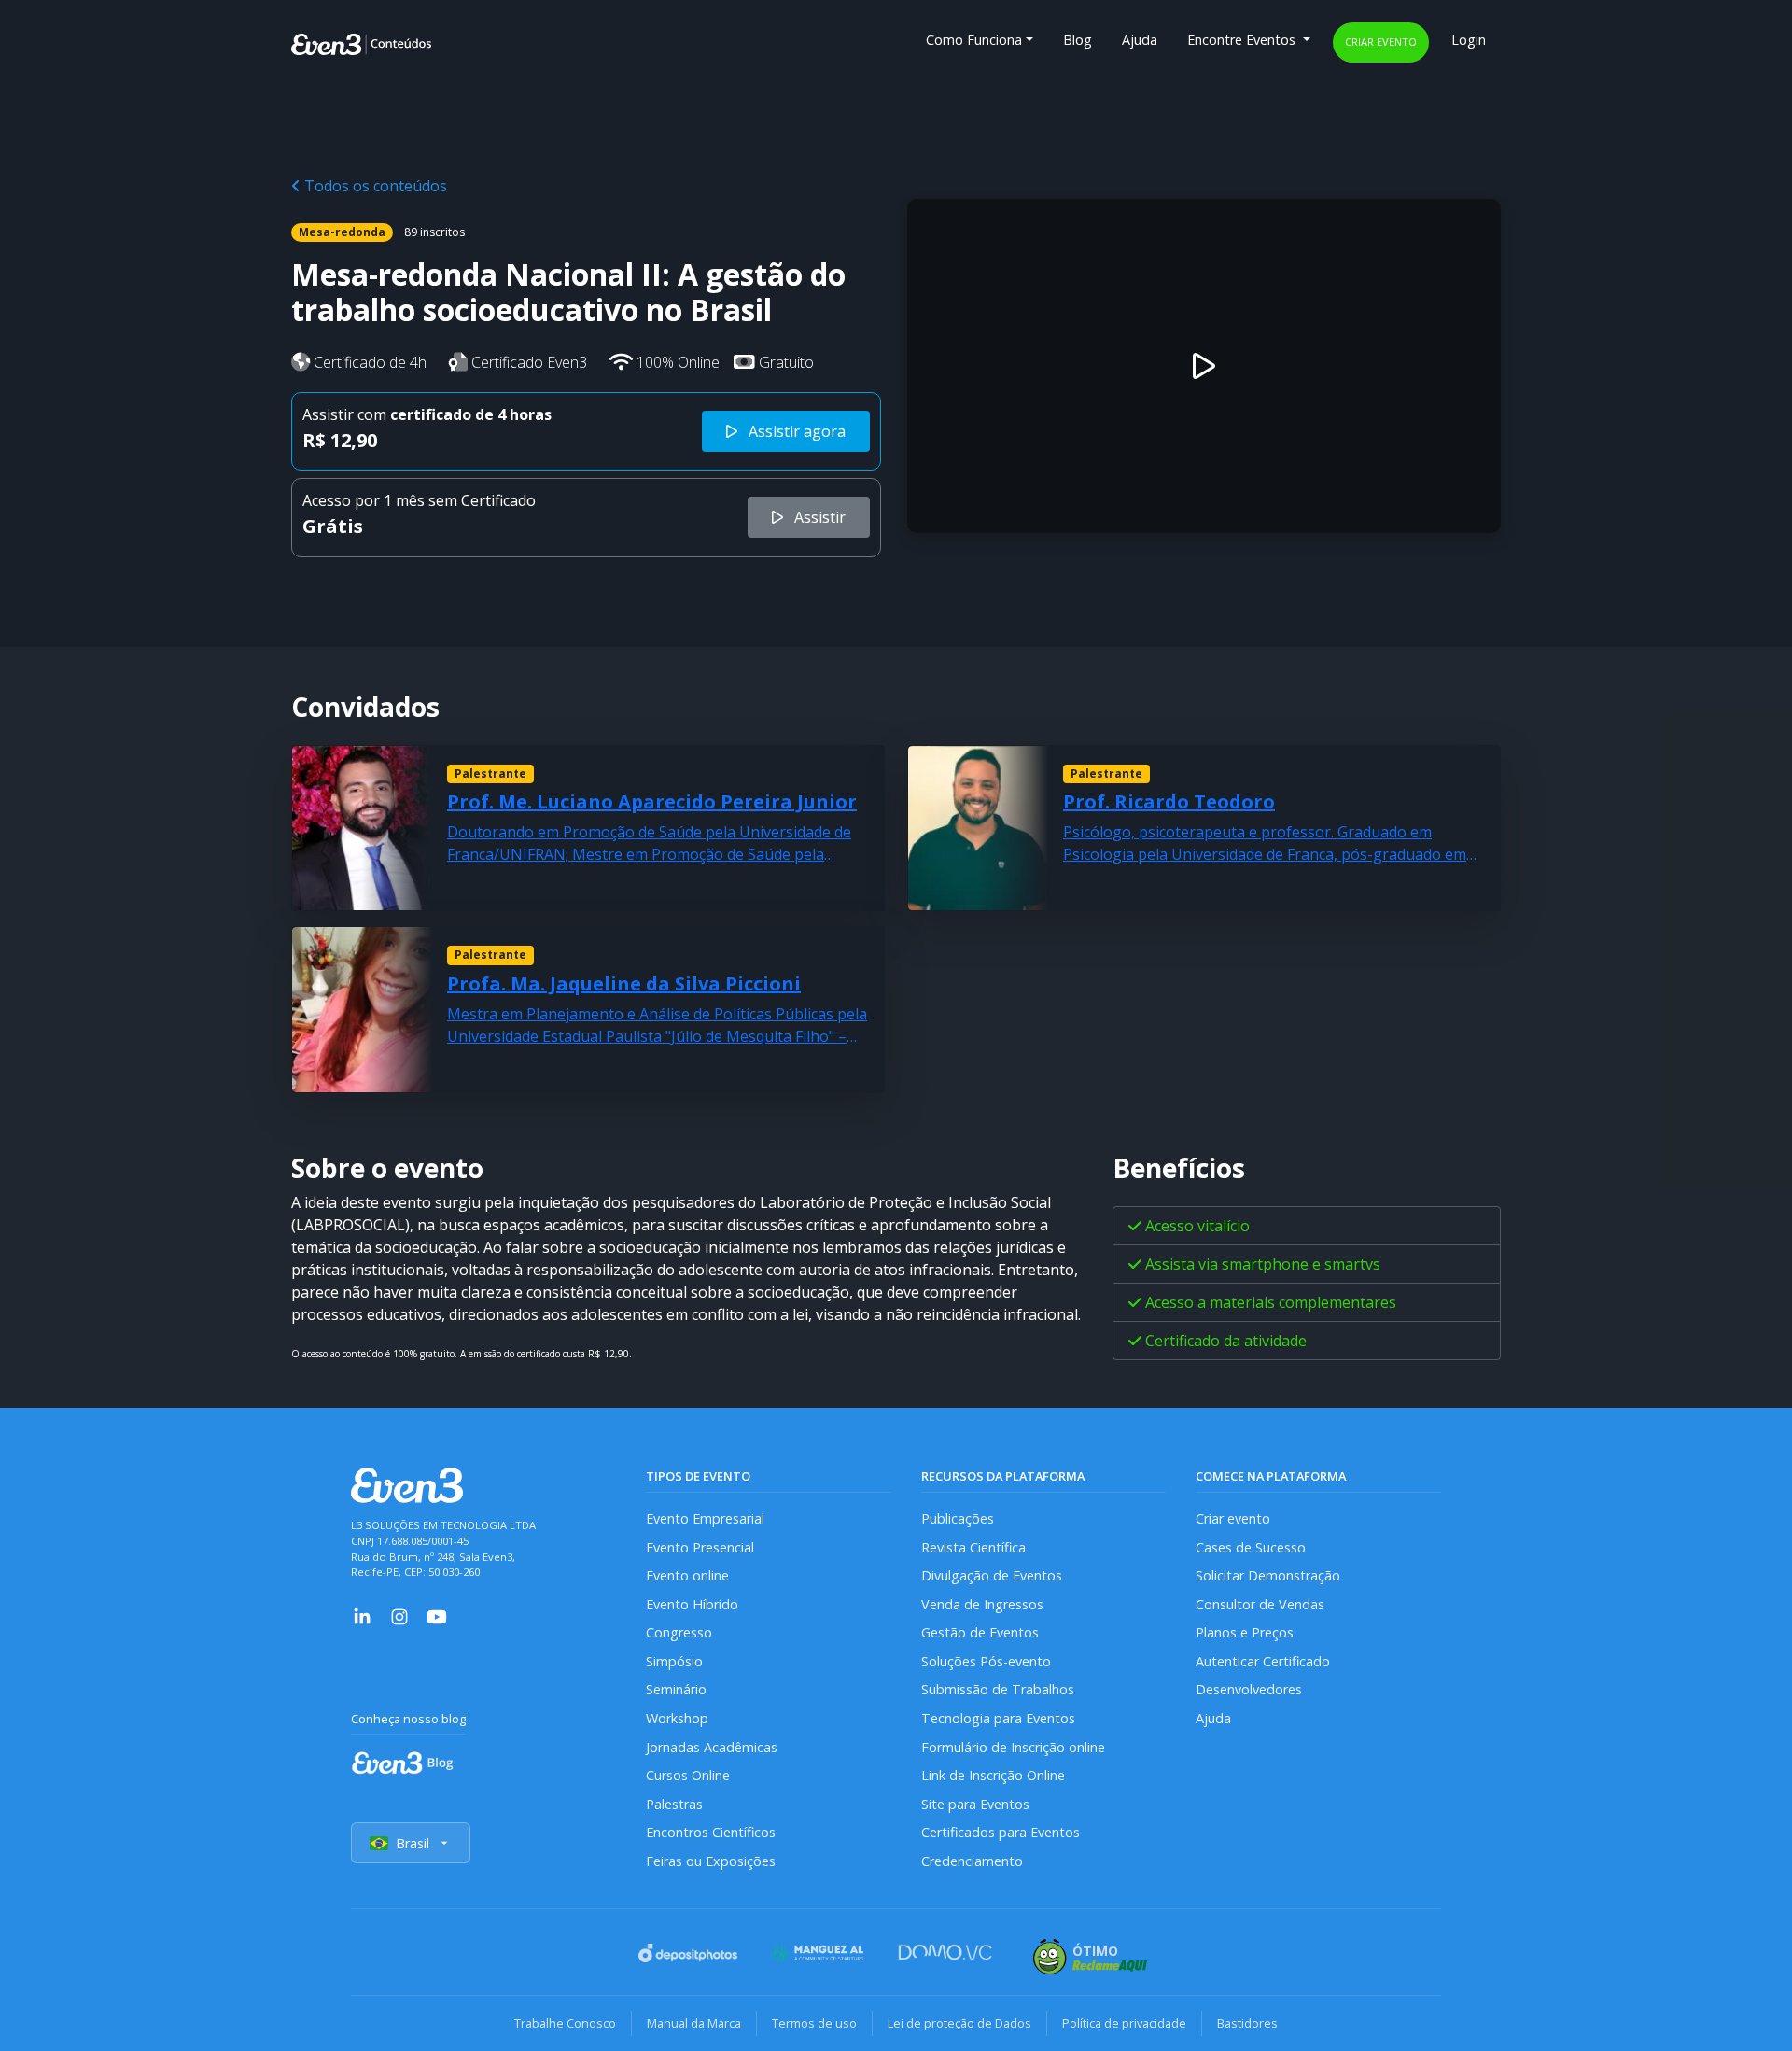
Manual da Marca (694, 2023)
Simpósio (674, 1661)
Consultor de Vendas (1260, 1604)
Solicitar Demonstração (1268, 1575)
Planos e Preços (1245, 1632)
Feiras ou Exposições (711, 1861)
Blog (1078, 40)
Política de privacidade (1124, 2023)
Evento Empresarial (705, 1518)
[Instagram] (399, 1615)
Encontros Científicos (711, 1832)
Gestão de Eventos (980, 1632)
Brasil (413, 1843)
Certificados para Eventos (1001, 1832)
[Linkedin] (362, 1615)
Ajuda (1140, 40)
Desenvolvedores (1249, 1689)
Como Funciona (974, 40)
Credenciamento (972, 1861)
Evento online (687, 1575)
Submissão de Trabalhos (998, 1689)
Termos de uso (814, 2023)
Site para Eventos (975, 1804)
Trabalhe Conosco (565, 2023)
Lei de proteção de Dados (959, 2023)
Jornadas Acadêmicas (712, 1747)
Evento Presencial (700, 1547)
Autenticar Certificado (1263, 1661)
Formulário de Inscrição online (1013, 1747)
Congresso (679, 1632)
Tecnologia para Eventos (998, 1718)
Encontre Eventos (1243, 40)
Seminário (676, 1689)
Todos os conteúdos (374, 186)
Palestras (674, 1804)
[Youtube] (437, 1615)
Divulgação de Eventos (992, 1575)
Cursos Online (688, 1775)
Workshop (677, 1718)
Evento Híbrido (692, 1604)
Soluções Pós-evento (986, 1661)
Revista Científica (973, 1547)
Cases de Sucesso (1251, 1547)
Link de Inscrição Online (993, 1775)
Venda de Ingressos (982, 1604)
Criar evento (1381, 42)
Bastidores (1247, 2023)
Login (1469, 40)
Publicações (958, 1518)
